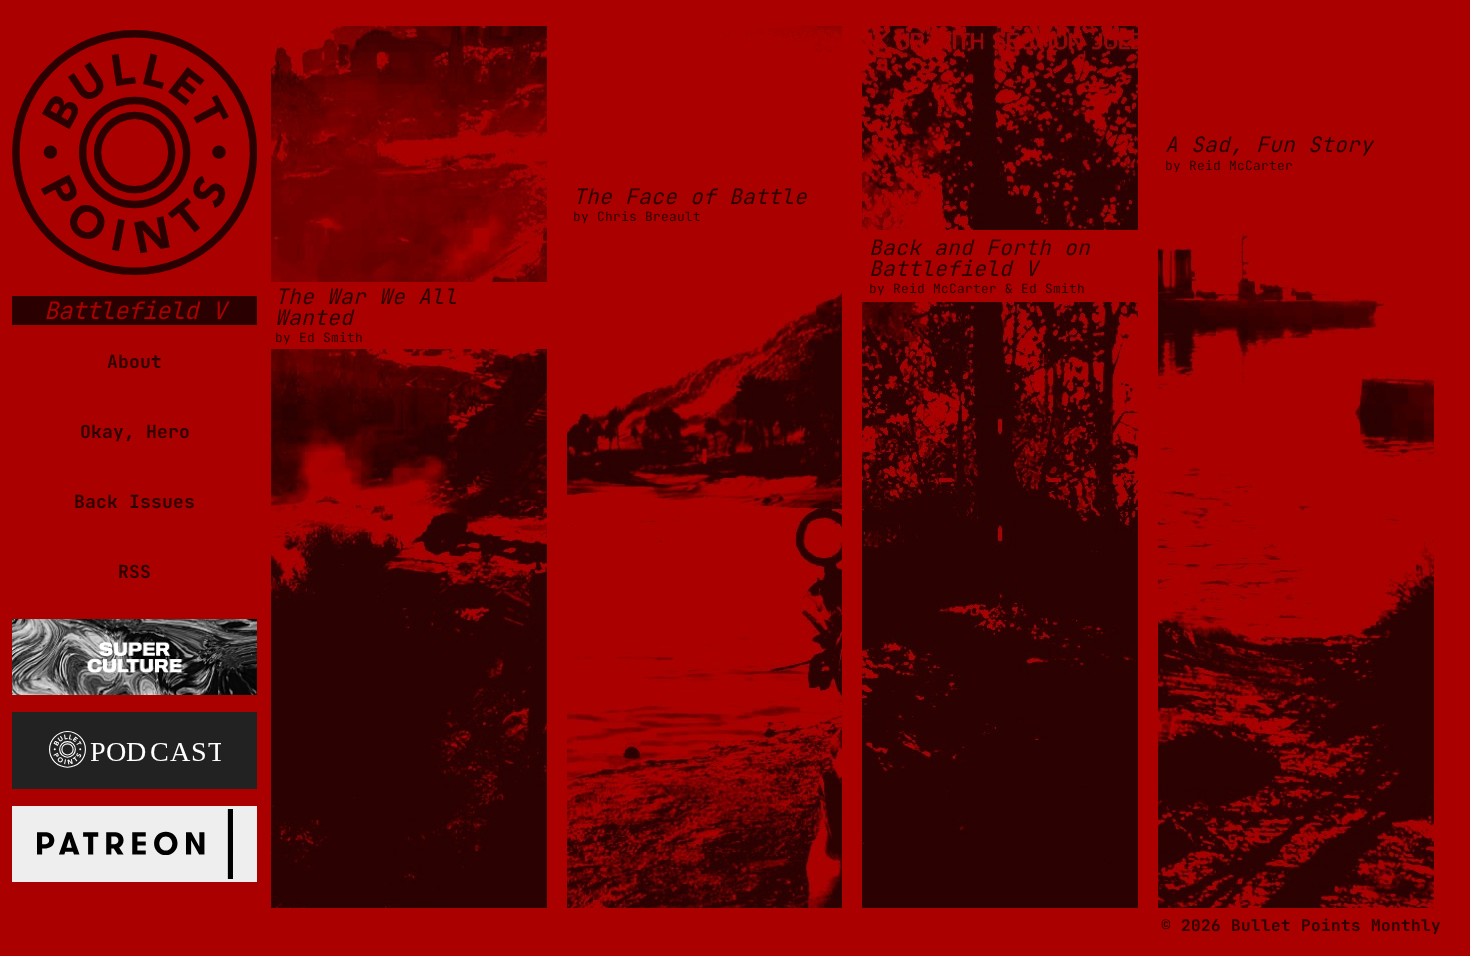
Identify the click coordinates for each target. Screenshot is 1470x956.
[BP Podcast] (134, 746)
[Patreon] (134, 839)
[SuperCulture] (134, 652)
